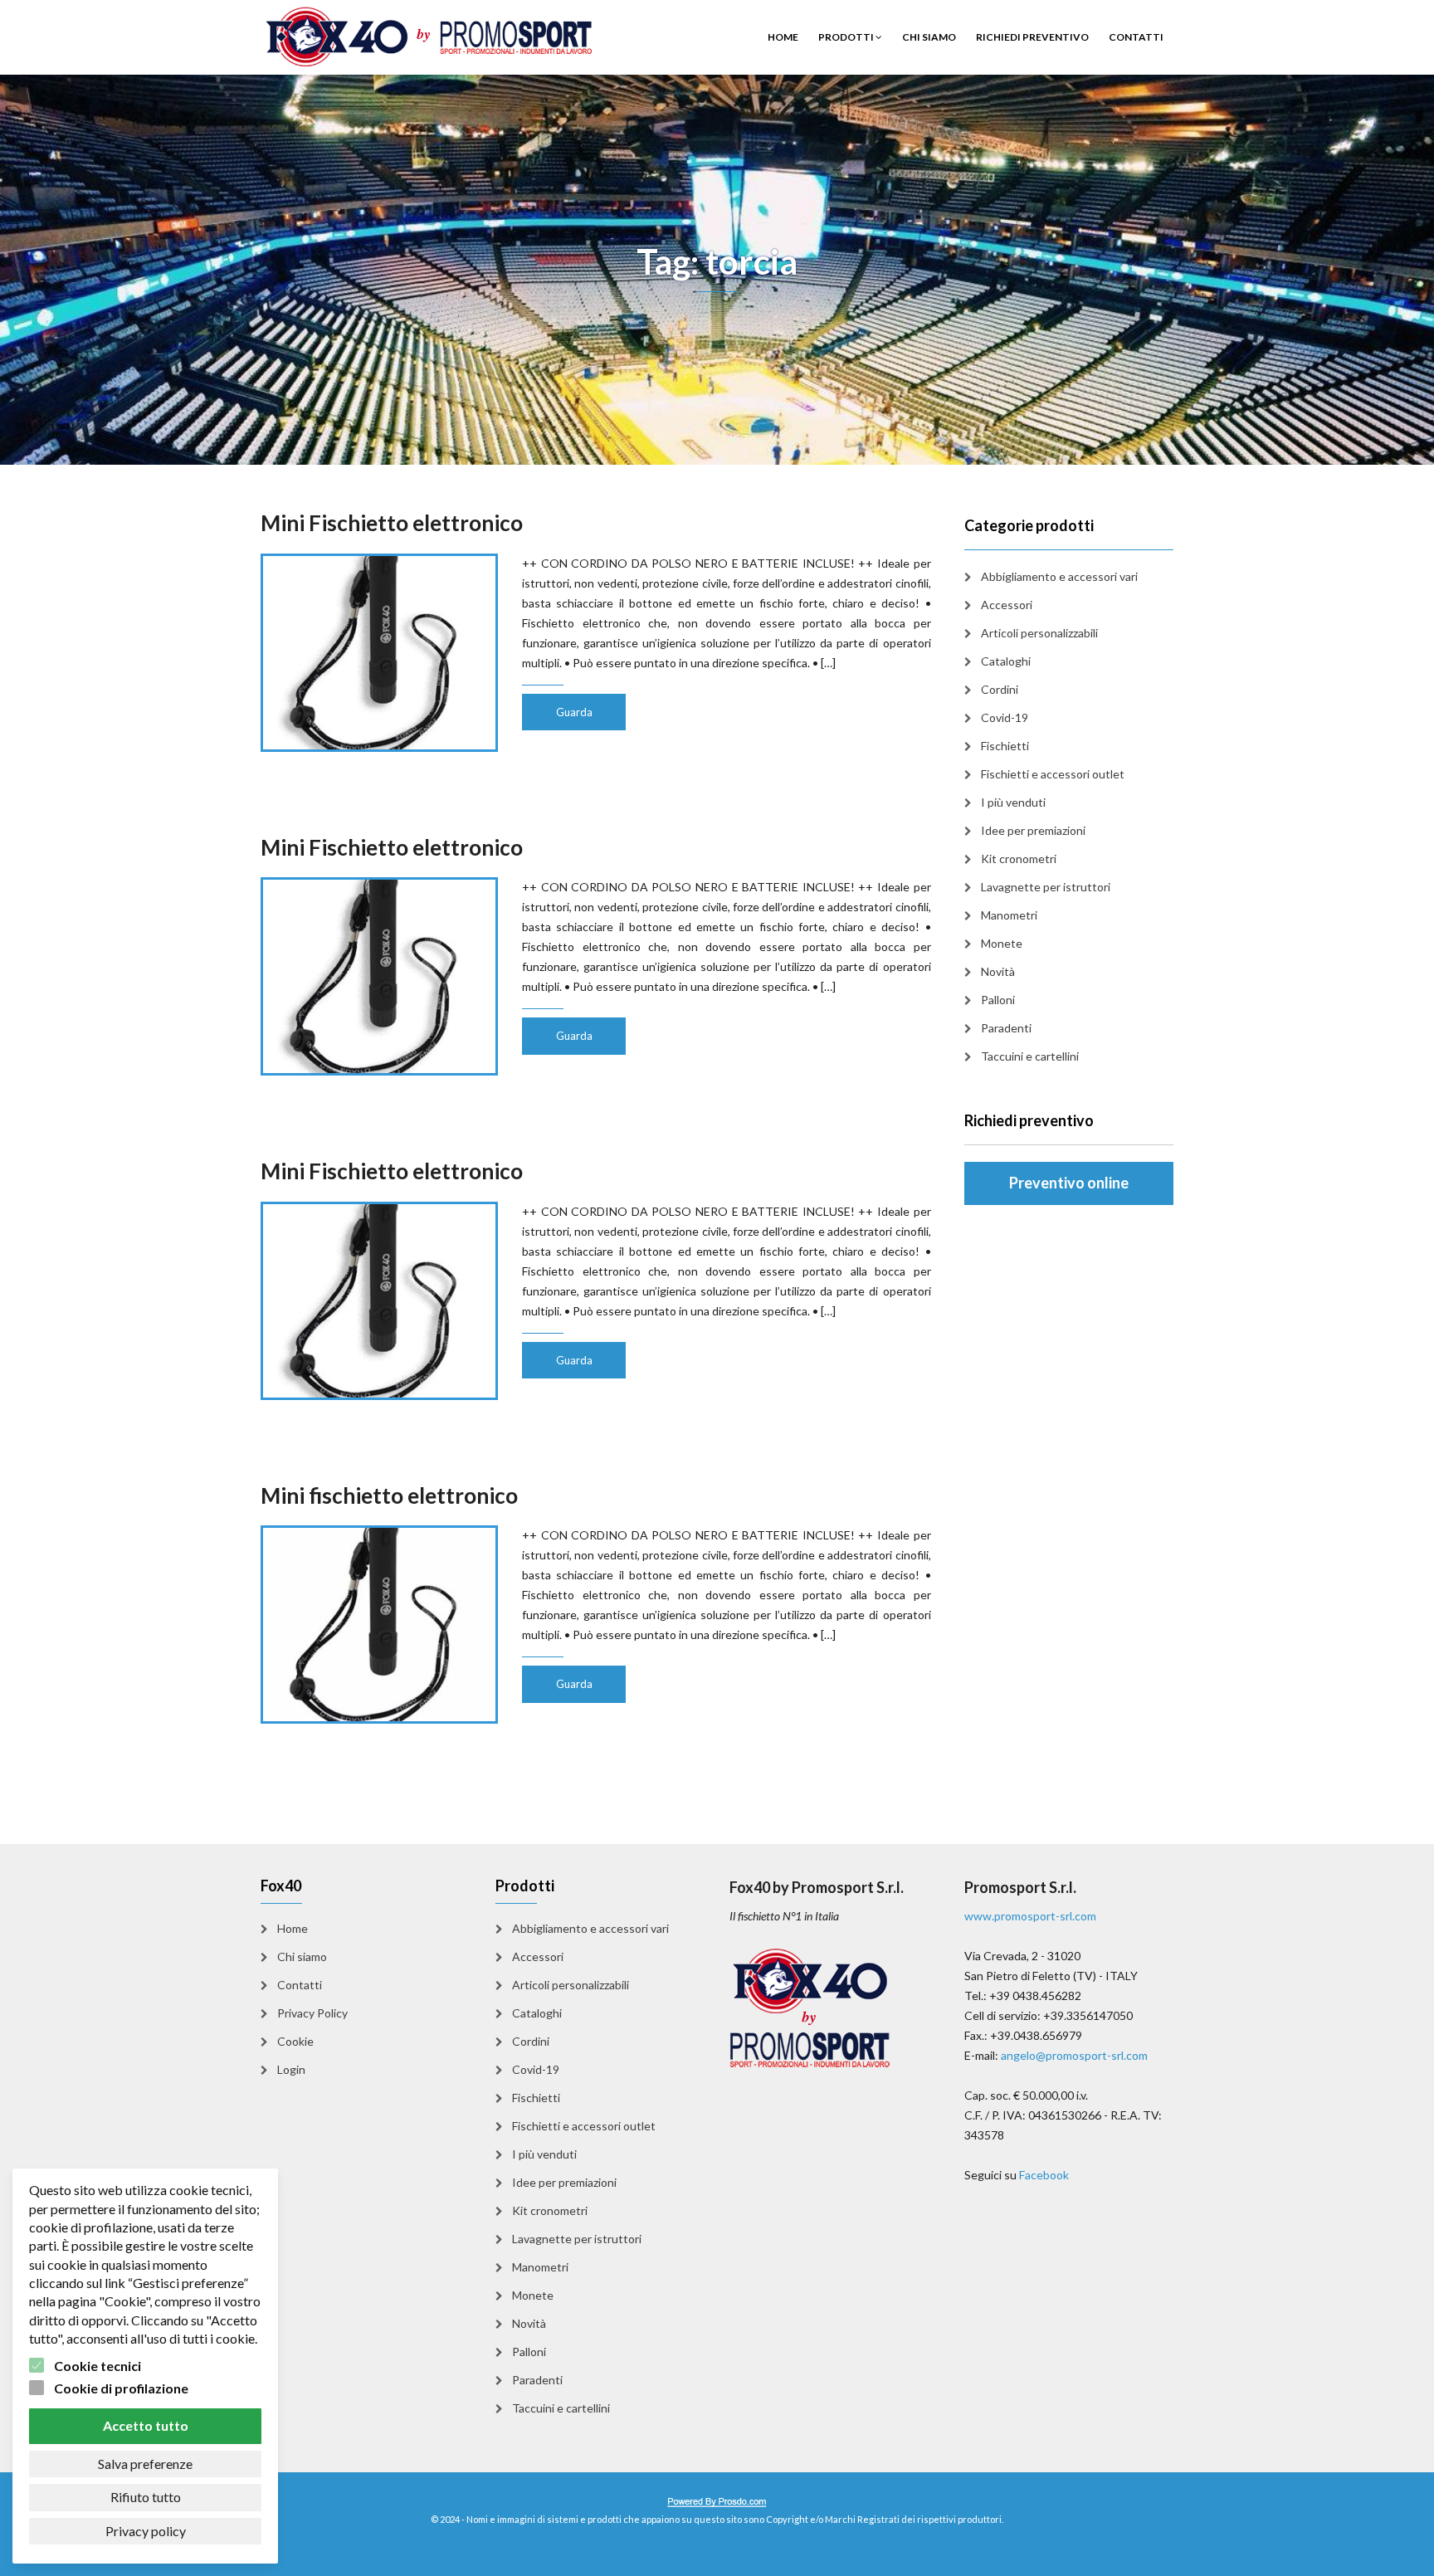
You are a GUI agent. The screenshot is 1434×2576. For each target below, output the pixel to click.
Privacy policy (146, 2531)
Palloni (998, 1000)
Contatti (1136, 37)
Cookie (295, 2041)
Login (291, 2069)
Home (783, 37)
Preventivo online (1069, 1183)
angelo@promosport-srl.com (1074, 2055)
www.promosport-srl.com (1030, 1916)
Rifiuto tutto (146, 2497)
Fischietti (1005, 746)
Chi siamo (929, 37)
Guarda (574, 712)
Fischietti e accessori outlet (1053, 774)
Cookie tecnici (98, 2366)
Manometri (1009, 915)
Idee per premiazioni (1033, 830)
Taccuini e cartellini (1030, 1056)
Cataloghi (1006, 661)
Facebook (1044, 2175)
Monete (1002, 943)
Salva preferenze (145, 2464)
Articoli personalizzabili (1039, 633)
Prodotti (847, 37)
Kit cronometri (1019, 859)
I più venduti (1013, 802)
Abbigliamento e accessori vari (1059, 576)
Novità (998, 971)
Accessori (1007, 605)
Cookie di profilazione (121, 2388)
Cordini (1000, 689)
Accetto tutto (146, 2425)
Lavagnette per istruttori (1046, 887)
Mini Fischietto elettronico (392, 523)
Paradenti (1006, 1028)
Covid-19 (1005, 717)
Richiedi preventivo (1032, 37)
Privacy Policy (312, 2013)
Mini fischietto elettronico (389, 1495)
